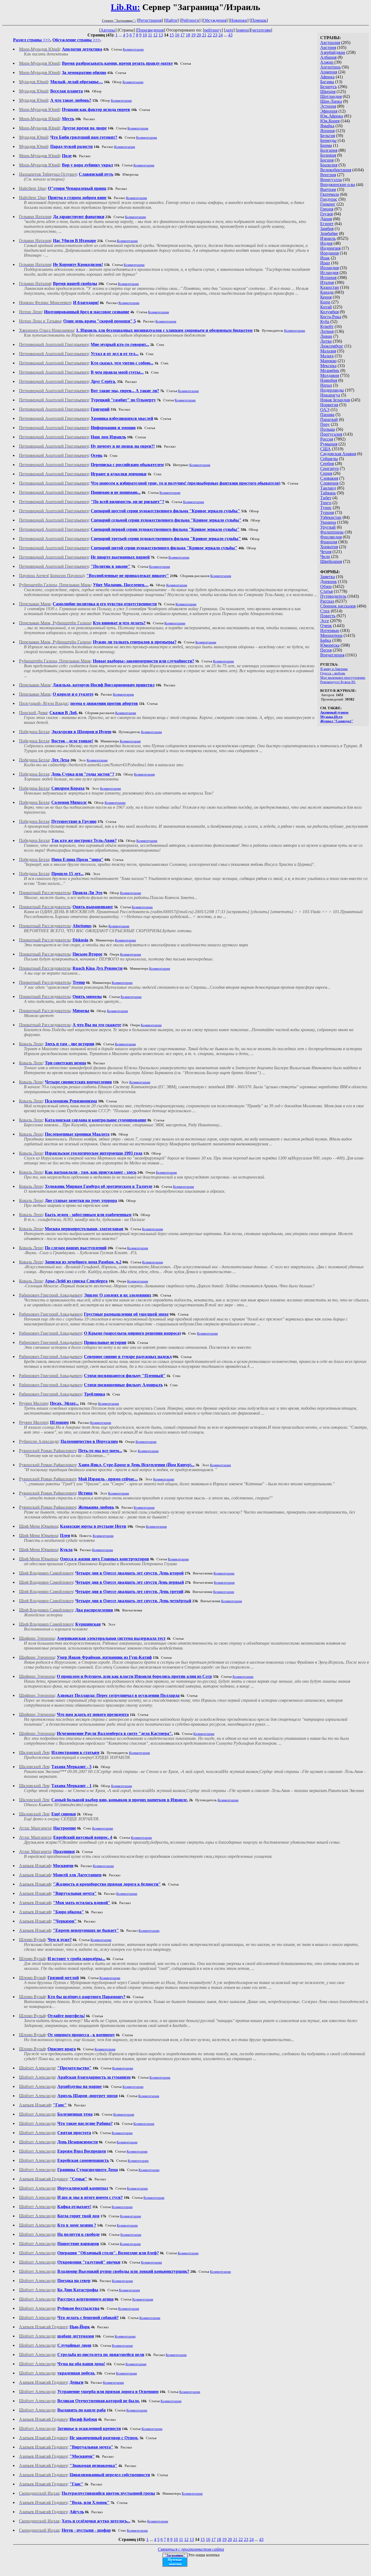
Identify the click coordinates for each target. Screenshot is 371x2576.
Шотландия (331, 96)
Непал (326, 385)
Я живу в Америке (334, 669)
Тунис (326, 508)
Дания (326, 219)
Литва (326, 341)
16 (177, 35)
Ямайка (327, 126)
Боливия (328, 155)
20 (199, 35)
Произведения (150, 30)
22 (210, 35)
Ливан (326, 336)
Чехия (326, 552)
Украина (328, 522)
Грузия (326, 214)
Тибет (326, 498)
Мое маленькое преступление (343, 678)
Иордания (329, 253)
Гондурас (329, 199)
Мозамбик (330, 371)
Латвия (327, 331)
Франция (329, 542)
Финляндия (331, 537)
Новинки (239, 20)
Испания (328, 278)
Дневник (328, 582)
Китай (326, 307)
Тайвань (328, 493)
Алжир (327, 62)
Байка (326, 640)
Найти (171, 20)
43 (230, 35)
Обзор (326, 586)
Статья (326, 591)
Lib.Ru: (125, 7)
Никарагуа (330, 395)
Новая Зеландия (335, 400)
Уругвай (328, 527)
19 (193, 35)
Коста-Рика (331, 317)
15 (172, 35)
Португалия (331, 434)
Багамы (327, 82)
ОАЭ (325, 410)
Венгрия (328, 175)
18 (188, 35)
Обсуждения (215, 20)
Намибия (329, 380)
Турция (327, 512)
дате (229, 30)
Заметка (328, 577)
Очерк (326, 626)
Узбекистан (331, 517)
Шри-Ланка (331, 101)
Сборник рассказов (338, 606)
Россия (327, 439)
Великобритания (336, 170)
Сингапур (329, 468)
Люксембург (332, 346)
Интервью (330, 630)
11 (150, 35)
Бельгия (328, 136)
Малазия (328, 351)
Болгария (329, 150)
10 (145, 35)
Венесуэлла (331, 180)
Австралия (330, 43)
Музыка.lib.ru (331, 717)
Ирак (325, 258)
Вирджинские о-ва (338, 185)
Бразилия (329, 165)
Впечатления (332, 655)
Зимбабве (329, 233)
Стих (325, 611)
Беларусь (328, 87)
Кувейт (327, 326)
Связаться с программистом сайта (191, 2549)
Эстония (328, 106)
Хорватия (329, 547)
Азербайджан (333, 52)
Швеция (328, 92)
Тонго (326, 503)
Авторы (108, 30)
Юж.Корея (330, 121)
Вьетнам (328, 189)
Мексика (328, 366)
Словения (329, 483)
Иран (325, 263)
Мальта (327, 356)
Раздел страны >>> (32, 40)
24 (221, 35)
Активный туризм (334, 712)
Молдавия (330, 375)
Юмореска (330, 645)
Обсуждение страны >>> (76, 40)
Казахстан (330, 287)
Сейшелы (329, 459)
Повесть (328, 616)
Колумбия (329, 312)
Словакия (329, 478)
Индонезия (330, 248)
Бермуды (328, 140)
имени (243, 30)
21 (204, 35)
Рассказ (327, 601)
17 (183, 35)
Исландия (329, 273)
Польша (328, 429)
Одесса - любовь (333, 673)
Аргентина (330, 67)
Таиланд (328, 488)
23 (215, 35)
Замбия (327, 229)
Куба (325, 322)
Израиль (328, 238)
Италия (327, 282)
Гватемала (330, 194)
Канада (327, 292)
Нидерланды (332, 390)
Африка (327, 77)
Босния (327, 160)
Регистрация (150, 20)
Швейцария (331, 561)
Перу (325, 424)
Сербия (327, 464)
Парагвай (329, 419)
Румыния (329, 444)
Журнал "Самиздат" (337, 721)
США (326, 449)
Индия (326, 243)
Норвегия (329, 405)
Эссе (325, 621)
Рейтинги (190, 20)
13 (161, 35)
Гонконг (328, 204)
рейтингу (213, 30)
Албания (328, 57)
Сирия (326, 473)
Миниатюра (331, 635)
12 (155, 35)
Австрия (328, 47)
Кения (326, 297)
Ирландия (329, 268)
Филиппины (332, 532)
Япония (327, 131)
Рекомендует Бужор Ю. (338, 682)
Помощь (259, 20)
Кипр (325, 302)
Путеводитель (333, 596)
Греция (327, 209)
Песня (326, 650)
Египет (327, 224)
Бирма (326, 145)
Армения (329, 72)
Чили (325, 557)
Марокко (328, 361)
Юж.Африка (332, 116)
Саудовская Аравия (338, 454)
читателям (261, 30)
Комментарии (133, 49)
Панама (327, 415)
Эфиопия (329, 111)
